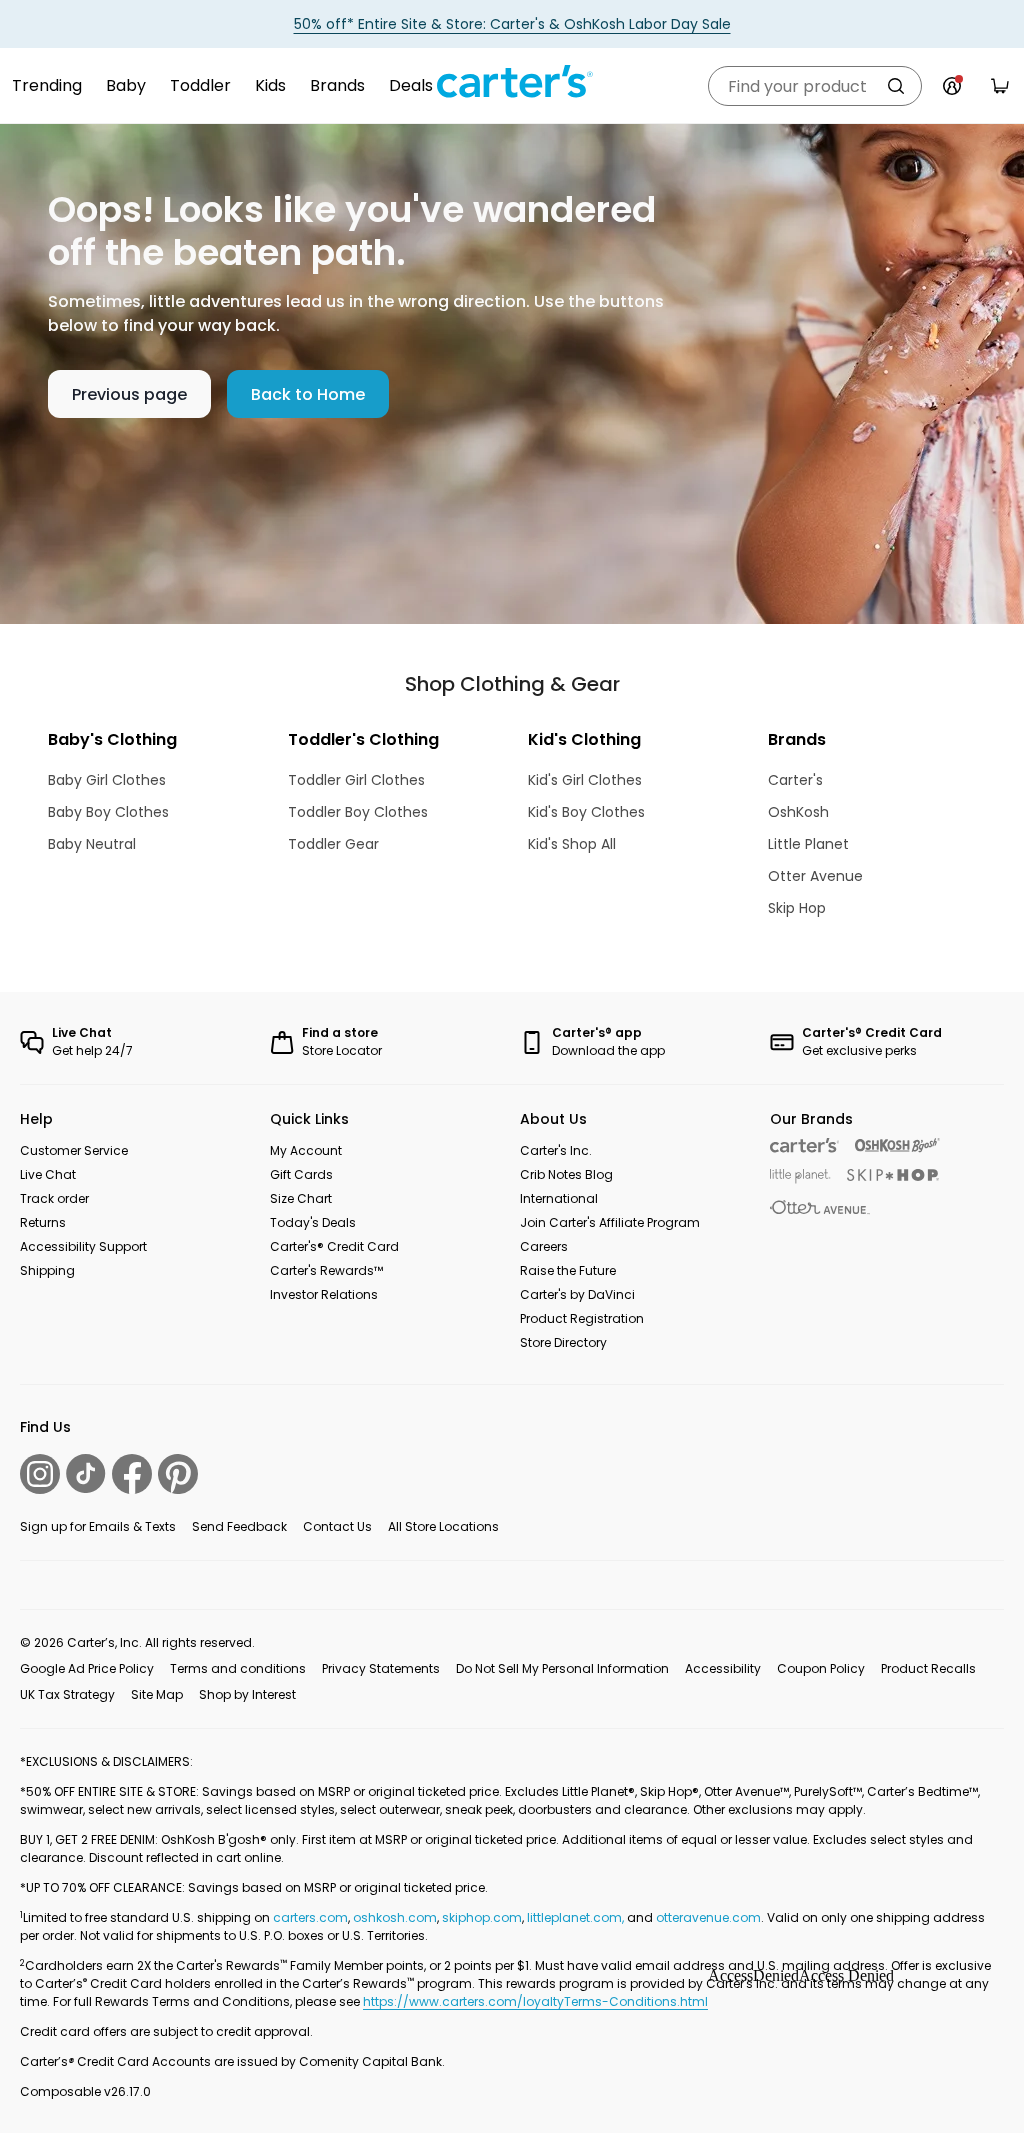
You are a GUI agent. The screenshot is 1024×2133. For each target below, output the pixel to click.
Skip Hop (797, 908)
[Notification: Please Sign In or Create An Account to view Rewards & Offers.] (952, 86)
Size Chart (301, 1198)
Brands (337, 85)
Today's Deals (313, 1222)
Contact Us (337, 1526)
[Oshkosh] (897, 1145)
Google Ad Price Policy (87, 1668)
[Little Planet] (800, 1176)
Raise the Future (568, 1270)
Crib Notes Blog (566, 1174)
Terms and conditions (238, 1668)
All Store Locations (443, 1526)
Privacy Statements (381, 1668)
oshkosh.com (395, 1917)
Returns (43, 1222)
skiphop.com (482, 1917)
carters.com (310, 1917)
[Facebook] (132, 1474)
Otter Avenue (815, 876)
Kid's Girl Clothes (585, 780)
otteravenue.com (708, 1917)
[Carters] (804, 1145)
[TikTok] (86, 1473)
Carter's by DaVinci (577, 1294)
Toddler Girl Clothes (356, 780)
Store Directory (563, 1342)
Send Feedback (239, 1526)
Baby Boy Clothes (108, 812)
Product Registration (582, 1318)
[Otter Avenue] (820, 1207)
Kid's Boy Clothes (586, 812)
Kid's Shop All (572, 844)
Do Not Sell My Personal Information (562, 1668)
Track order (54, 1198)
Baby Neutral (92, 844)
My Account (306, 1150)
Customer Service (74, 1150)
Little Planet (808, 844)
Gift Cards (301, 1174)
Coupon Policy (821, 1668)
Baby (126, 85)
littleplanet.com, (577, 1917)
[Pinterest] (178, 1474)
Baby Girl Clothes (107, 780)
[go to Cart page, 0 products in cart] (1000, 86)
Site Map (157, 1694)
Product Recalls (928, 1668)
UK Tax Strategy (67, 1694)
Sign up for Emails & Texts (98, 1526)
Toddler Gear (333, 844)
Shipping (47, 1270)
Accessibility (723, 1668)
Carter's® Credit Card (334, 1246)
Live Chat (48, 1174)
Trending (47, 85)
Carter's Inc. (556, 1150)
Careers (544, 1246)
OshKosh (798, 812)
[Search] (896, 86)
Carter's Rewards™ (326, 1270)
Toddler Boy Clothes (358, 812)
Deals (411, 85)
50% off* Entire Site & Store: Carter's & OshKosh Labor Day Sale (512, 24)
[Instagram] (40, 1474)
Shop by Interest (247, 1694)
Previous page (129, 394)
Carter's (795, 780)
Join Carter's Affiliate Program (610, 1222)
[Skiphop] (893, 1175)
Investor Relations (324, 1294)
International (559, 1198)
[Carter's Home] (512, 82)
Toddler (200, 85)
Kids (270, 85)
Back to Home (308, 394)
